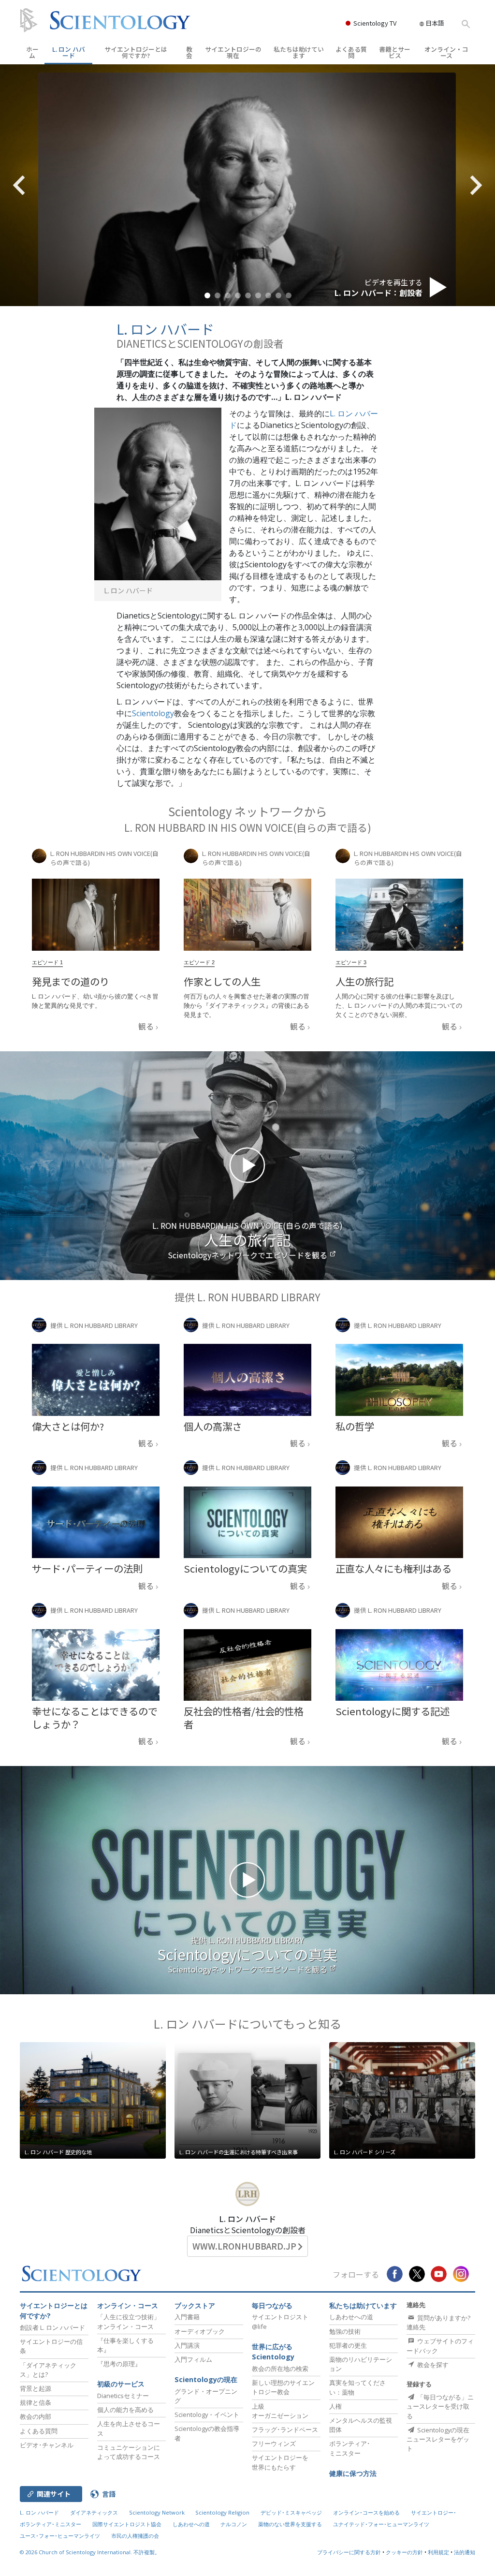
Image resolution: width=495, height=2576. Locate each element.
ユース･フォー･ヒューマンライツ (60, 2536)
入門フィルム (193, 2359)
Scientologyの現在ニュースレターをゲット (438, 2439)
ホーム (32, 52)
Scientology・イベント (207, 2414)
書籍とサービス (395, 52)
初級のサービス (121, 2384)
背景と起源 (36, 2388)
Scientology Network (157, 2512)
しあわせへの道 (351, 2317)
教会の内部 (36, 2416)
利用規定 (438, 2552)
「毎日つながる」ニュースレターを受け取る (440, 2406)
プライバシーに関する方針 (349, 2552)
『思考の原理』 (119, 2364)
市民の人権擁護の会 (135, 2536)
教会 (189, 52)
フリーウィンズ (274, 2444)
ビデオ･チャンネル (47, 2445)
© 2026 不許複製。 (90, 2552)
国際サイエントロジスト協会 (127, 2524)
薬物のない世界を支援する (290, 2524)
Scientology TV (375, 23)
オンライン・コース (446, 52)
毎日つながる (272, 2305)
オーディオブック (200, 2331)
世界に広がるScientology (273, 2352)
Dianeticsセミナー (123, 2396)
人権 (335, 2406)
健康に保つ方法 (353, 2473)
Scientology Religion (222, 2512)
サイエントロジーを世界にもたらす (280, 2462)
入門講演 (187, 2345)
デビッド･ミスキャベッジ (291, 2512)
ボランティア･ (350, 2448)
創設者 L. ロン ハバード (52, 2327)
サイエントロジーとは (136, 52)
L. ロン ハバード (69, 52)
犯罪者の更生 (348, 2345)
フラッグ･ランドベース (285, 2429)
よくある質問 (351, 52)
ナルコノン (234, 2524)
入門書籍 (187, 2317)
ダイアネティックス (94, 2512)
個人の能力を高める (125, 2410)
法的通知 (465, 2552)
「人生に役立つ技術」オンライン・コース (129, 2321)
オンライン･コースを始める (366, 2512)
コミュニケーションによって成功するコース (129, 2452)
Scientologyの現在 (206, 2379)
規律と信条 (36, 2402)
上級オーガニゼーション (280, 2411)
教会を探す (432, 2365)
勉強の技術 (345, 2331)
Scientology (153, 713)
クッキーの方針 (404, 2552)
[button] (207, 295)
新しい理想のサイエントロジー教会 (283, 2387)
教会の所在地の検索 (280, 2369)
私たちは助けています (299, 52)
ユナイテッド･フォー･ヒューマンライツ (381, 2524)
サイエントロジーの (233, 52)
